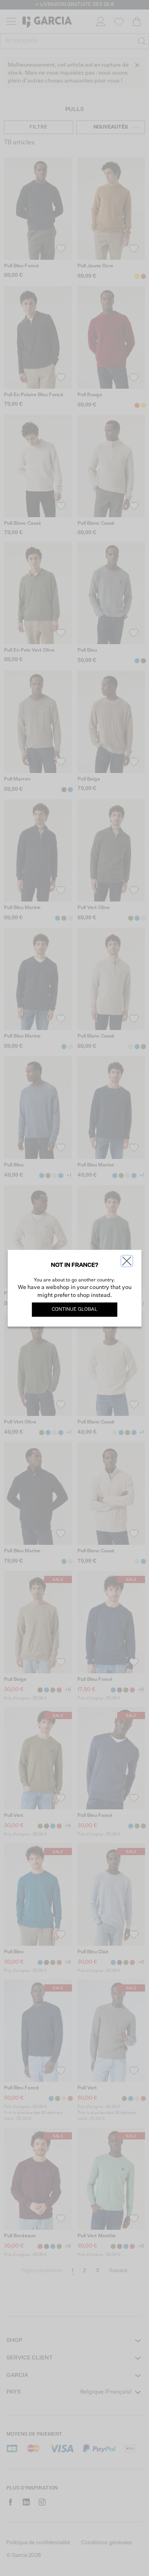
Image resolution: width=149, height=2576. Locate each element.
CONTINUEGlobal (74, 1310)
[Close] (127, 1261)
